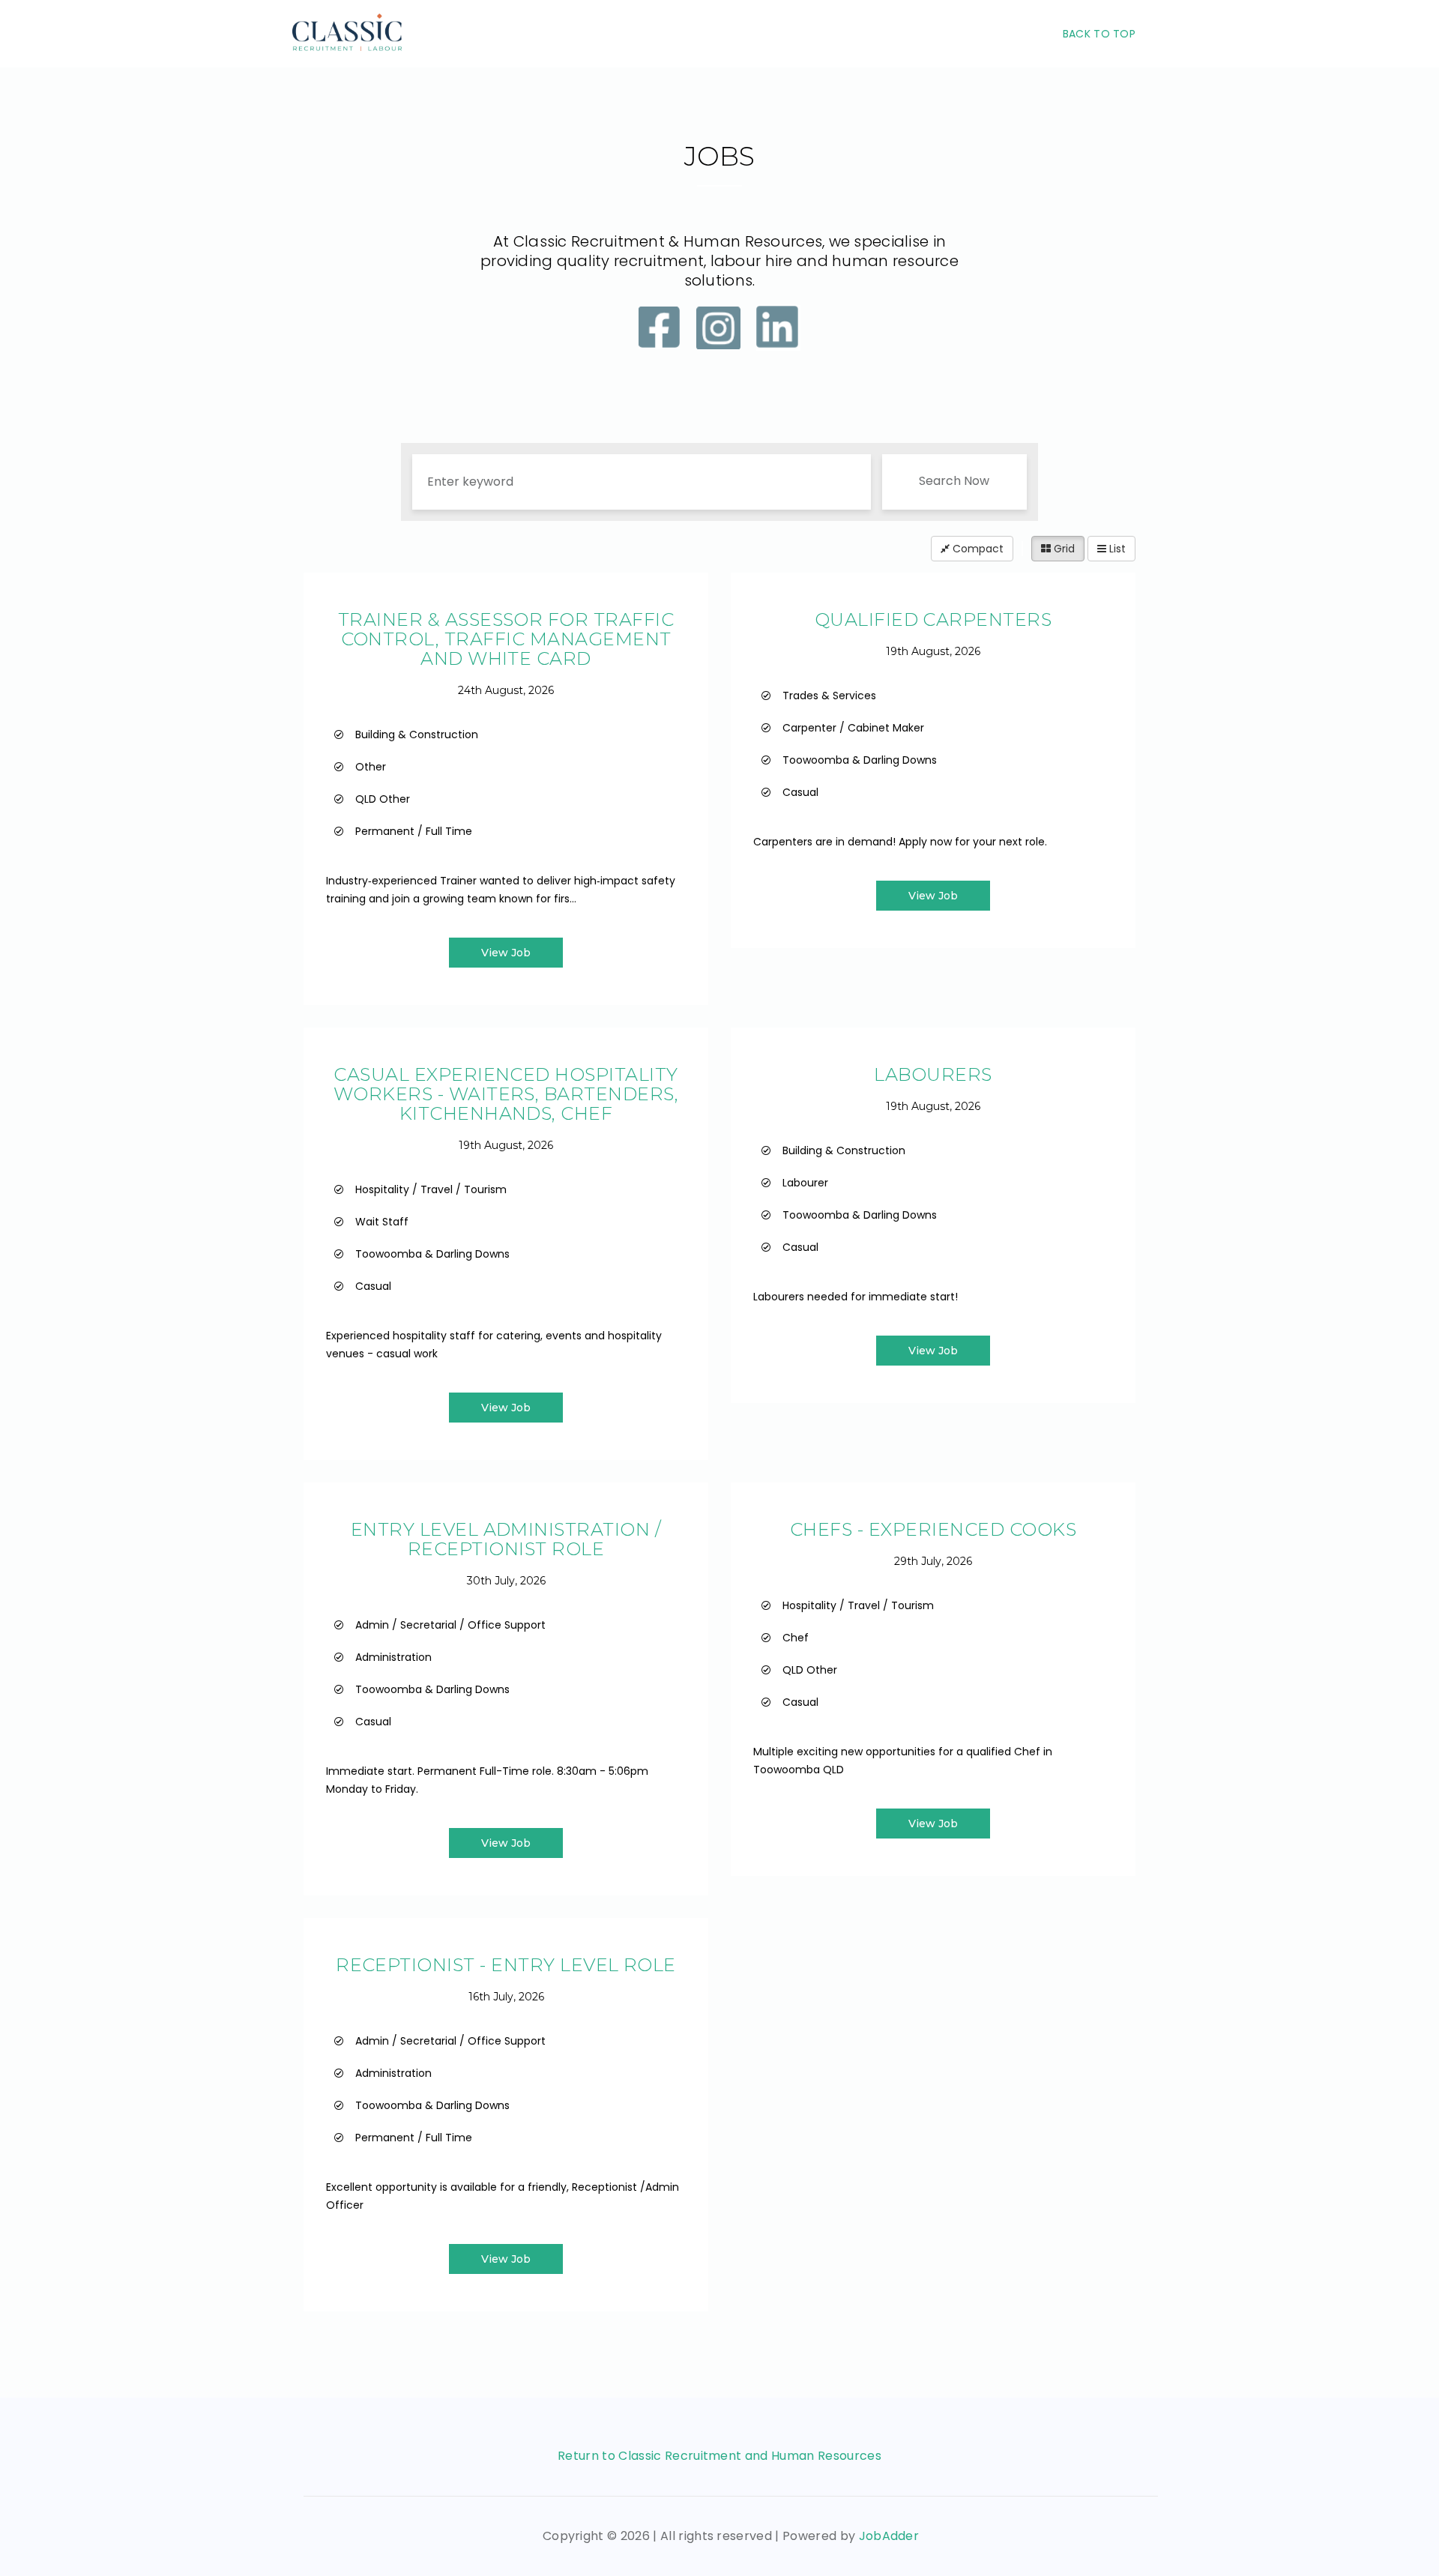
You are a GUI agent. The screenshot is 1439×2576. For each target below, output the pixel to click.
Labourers (933, 1074)
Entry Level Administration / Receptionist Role (506, 1539)
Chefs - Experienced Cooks (933, 1529)
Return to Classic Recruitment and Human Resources (719, 2456)
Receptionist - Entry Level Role (506, 1965)
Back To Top (1099, 34)
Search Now (954, 481)
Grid (1063, 549)
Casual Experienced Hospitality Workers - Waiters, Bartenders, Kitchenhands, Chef (506, 1094)
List (1116, 549)
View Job (506, 953)
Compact (977, 549)
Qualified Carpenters (933, 619)
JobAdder (889, 2536)
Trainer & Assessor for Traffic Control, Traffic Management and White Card (506, 639)
